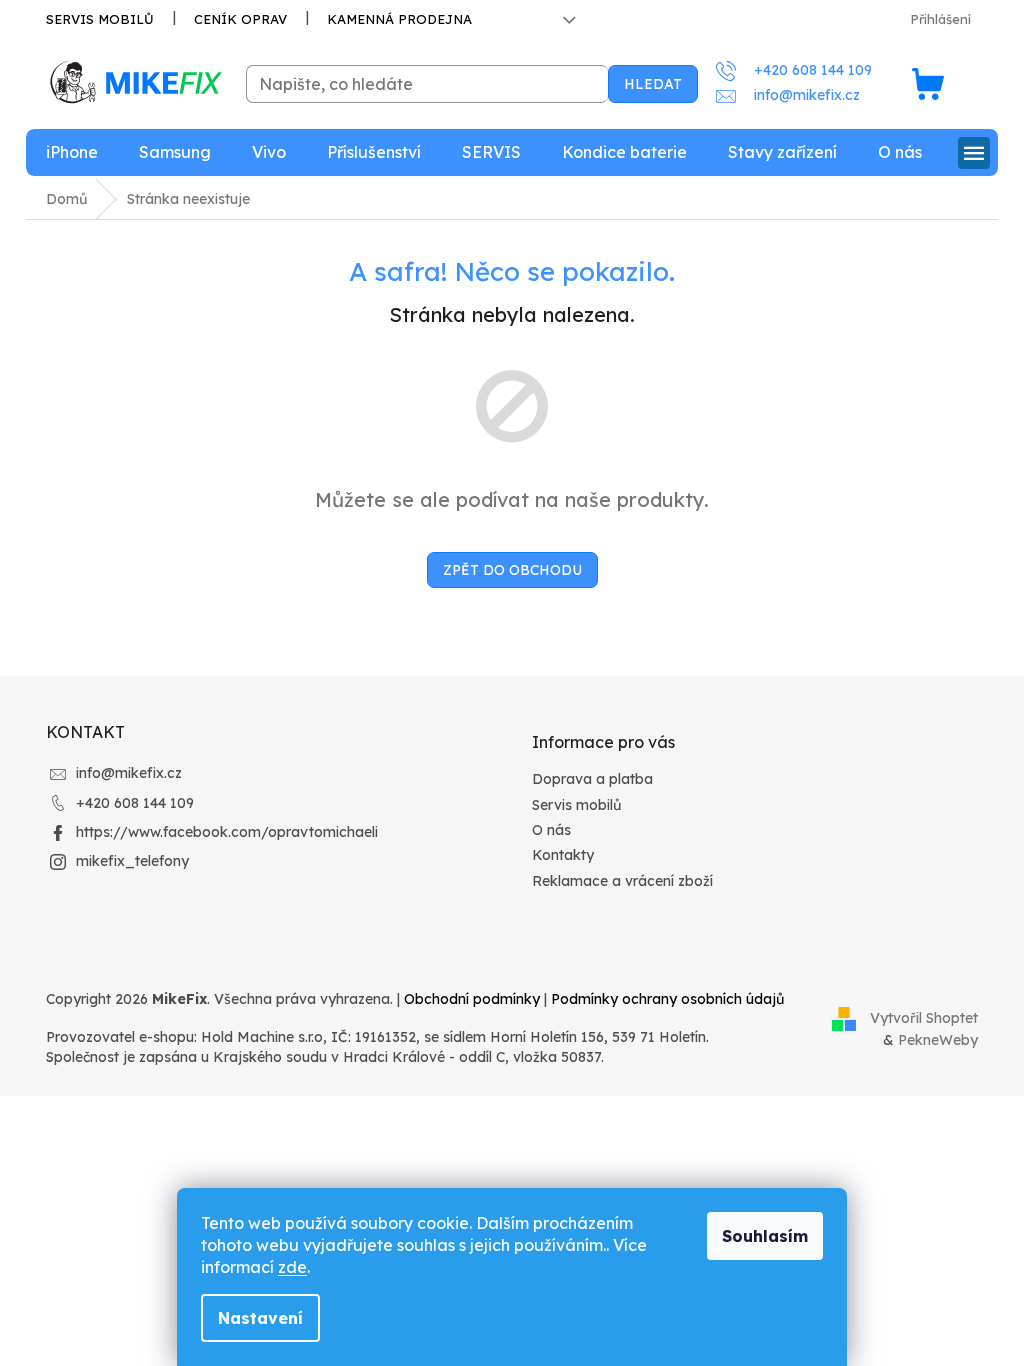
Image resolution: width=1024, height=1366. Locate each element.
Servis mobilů (100, 19)
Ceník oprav (240, 19)
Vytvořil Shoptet (924, 1017)
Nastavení (260, 1318)
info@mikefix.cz (129, 773)
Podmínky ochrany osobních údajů (667, 999)
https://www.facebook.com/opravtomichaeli (227, 832)
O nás (551, 830)
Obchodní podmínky (472, 999)
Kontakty (563, 855)
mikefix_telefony (132, 861)
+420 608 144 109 (135, 803)
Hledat (653, 84)
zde (292, 1267)
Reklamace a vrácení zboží (622, 881)
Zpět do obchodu (512, 570)
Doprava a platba (592, 779)
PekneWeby (938, 1040)
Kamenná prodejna (399, 19)
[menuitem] (72, 152)
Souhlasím (765, 1236)
